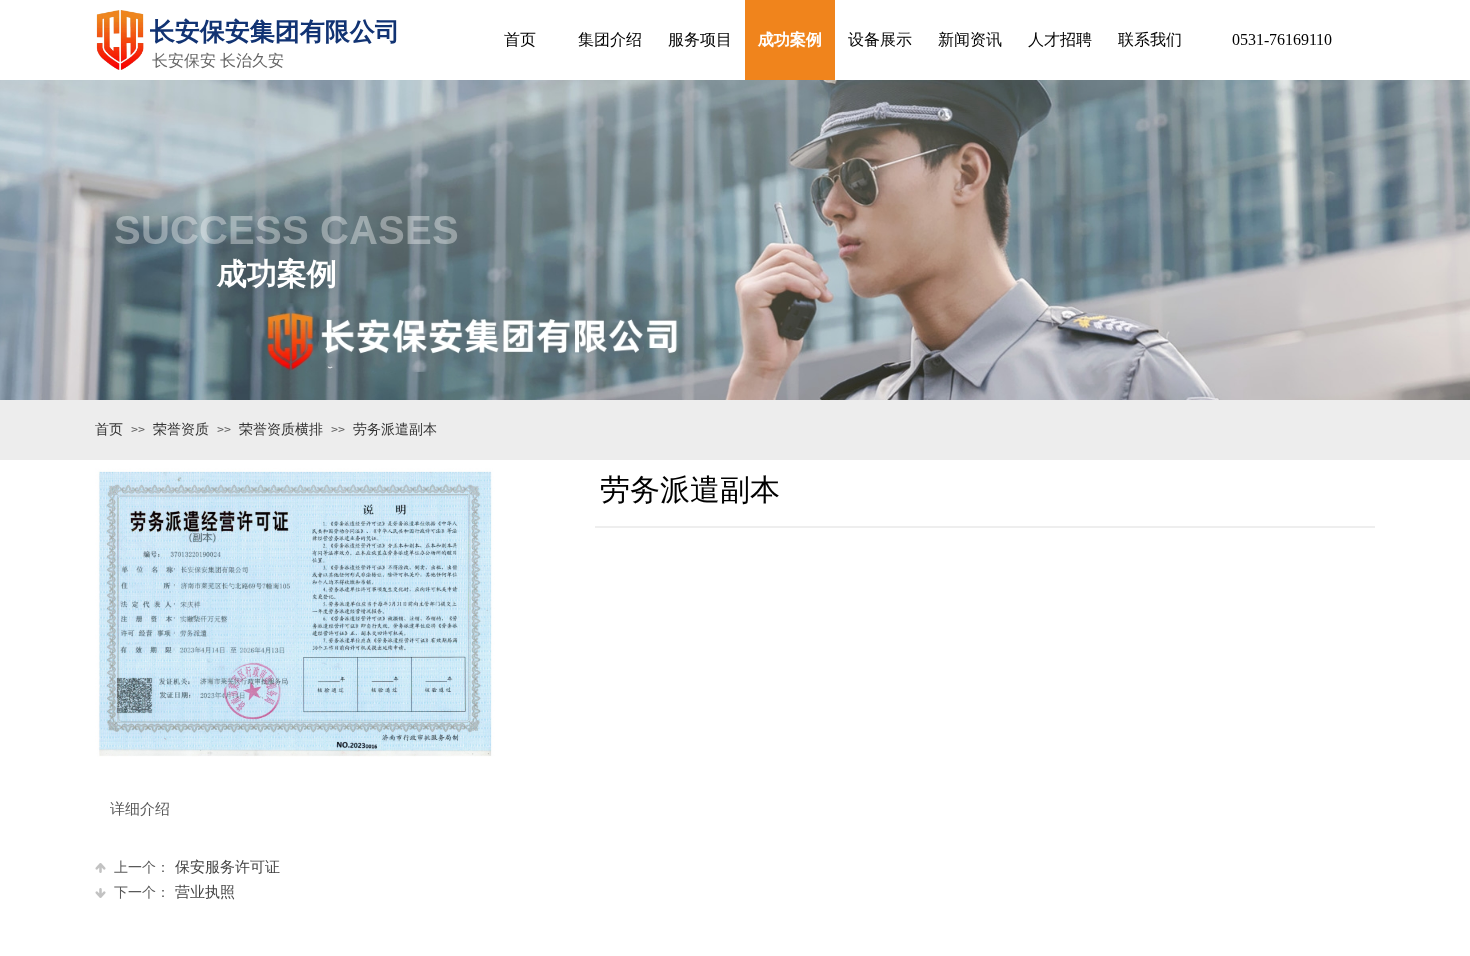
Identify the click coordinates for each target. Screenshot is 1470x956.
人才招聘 (1060, 39)
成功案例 (790, 39)
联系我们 (1150, 39)
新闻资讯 (970, 39)
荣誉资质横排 (281, 429)
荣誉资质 (181, 429)
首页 (109, 429)
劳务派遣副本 (395, 429)
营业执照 (174, 892)
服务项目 (700, 39)
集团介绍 (610, 39)
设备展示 (880, 39)
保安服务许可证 (197, 867)
